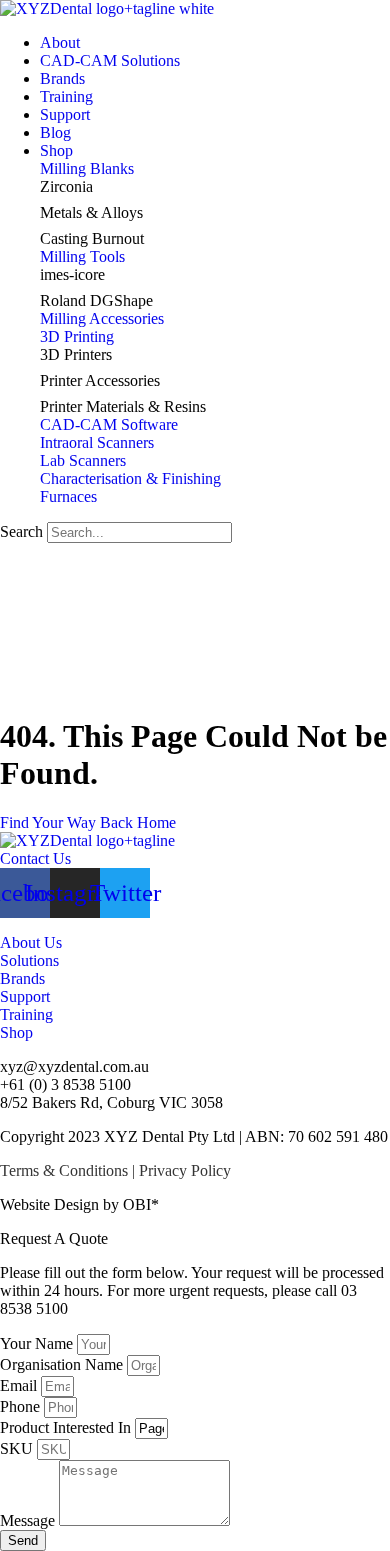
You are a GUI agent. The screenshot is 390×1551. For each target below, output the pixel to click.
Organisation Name (63, 1364)
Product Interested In (67, 1427)
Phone (22, 1406)
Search (21, 531)
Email (20, 1385)
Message (29, 1520)
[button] (215, 151)
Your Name (38, 1343)
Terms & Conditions (64, 1170)
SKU (18, 1448)
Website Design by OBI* (79, 1204)
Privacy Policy (185, 1170)
